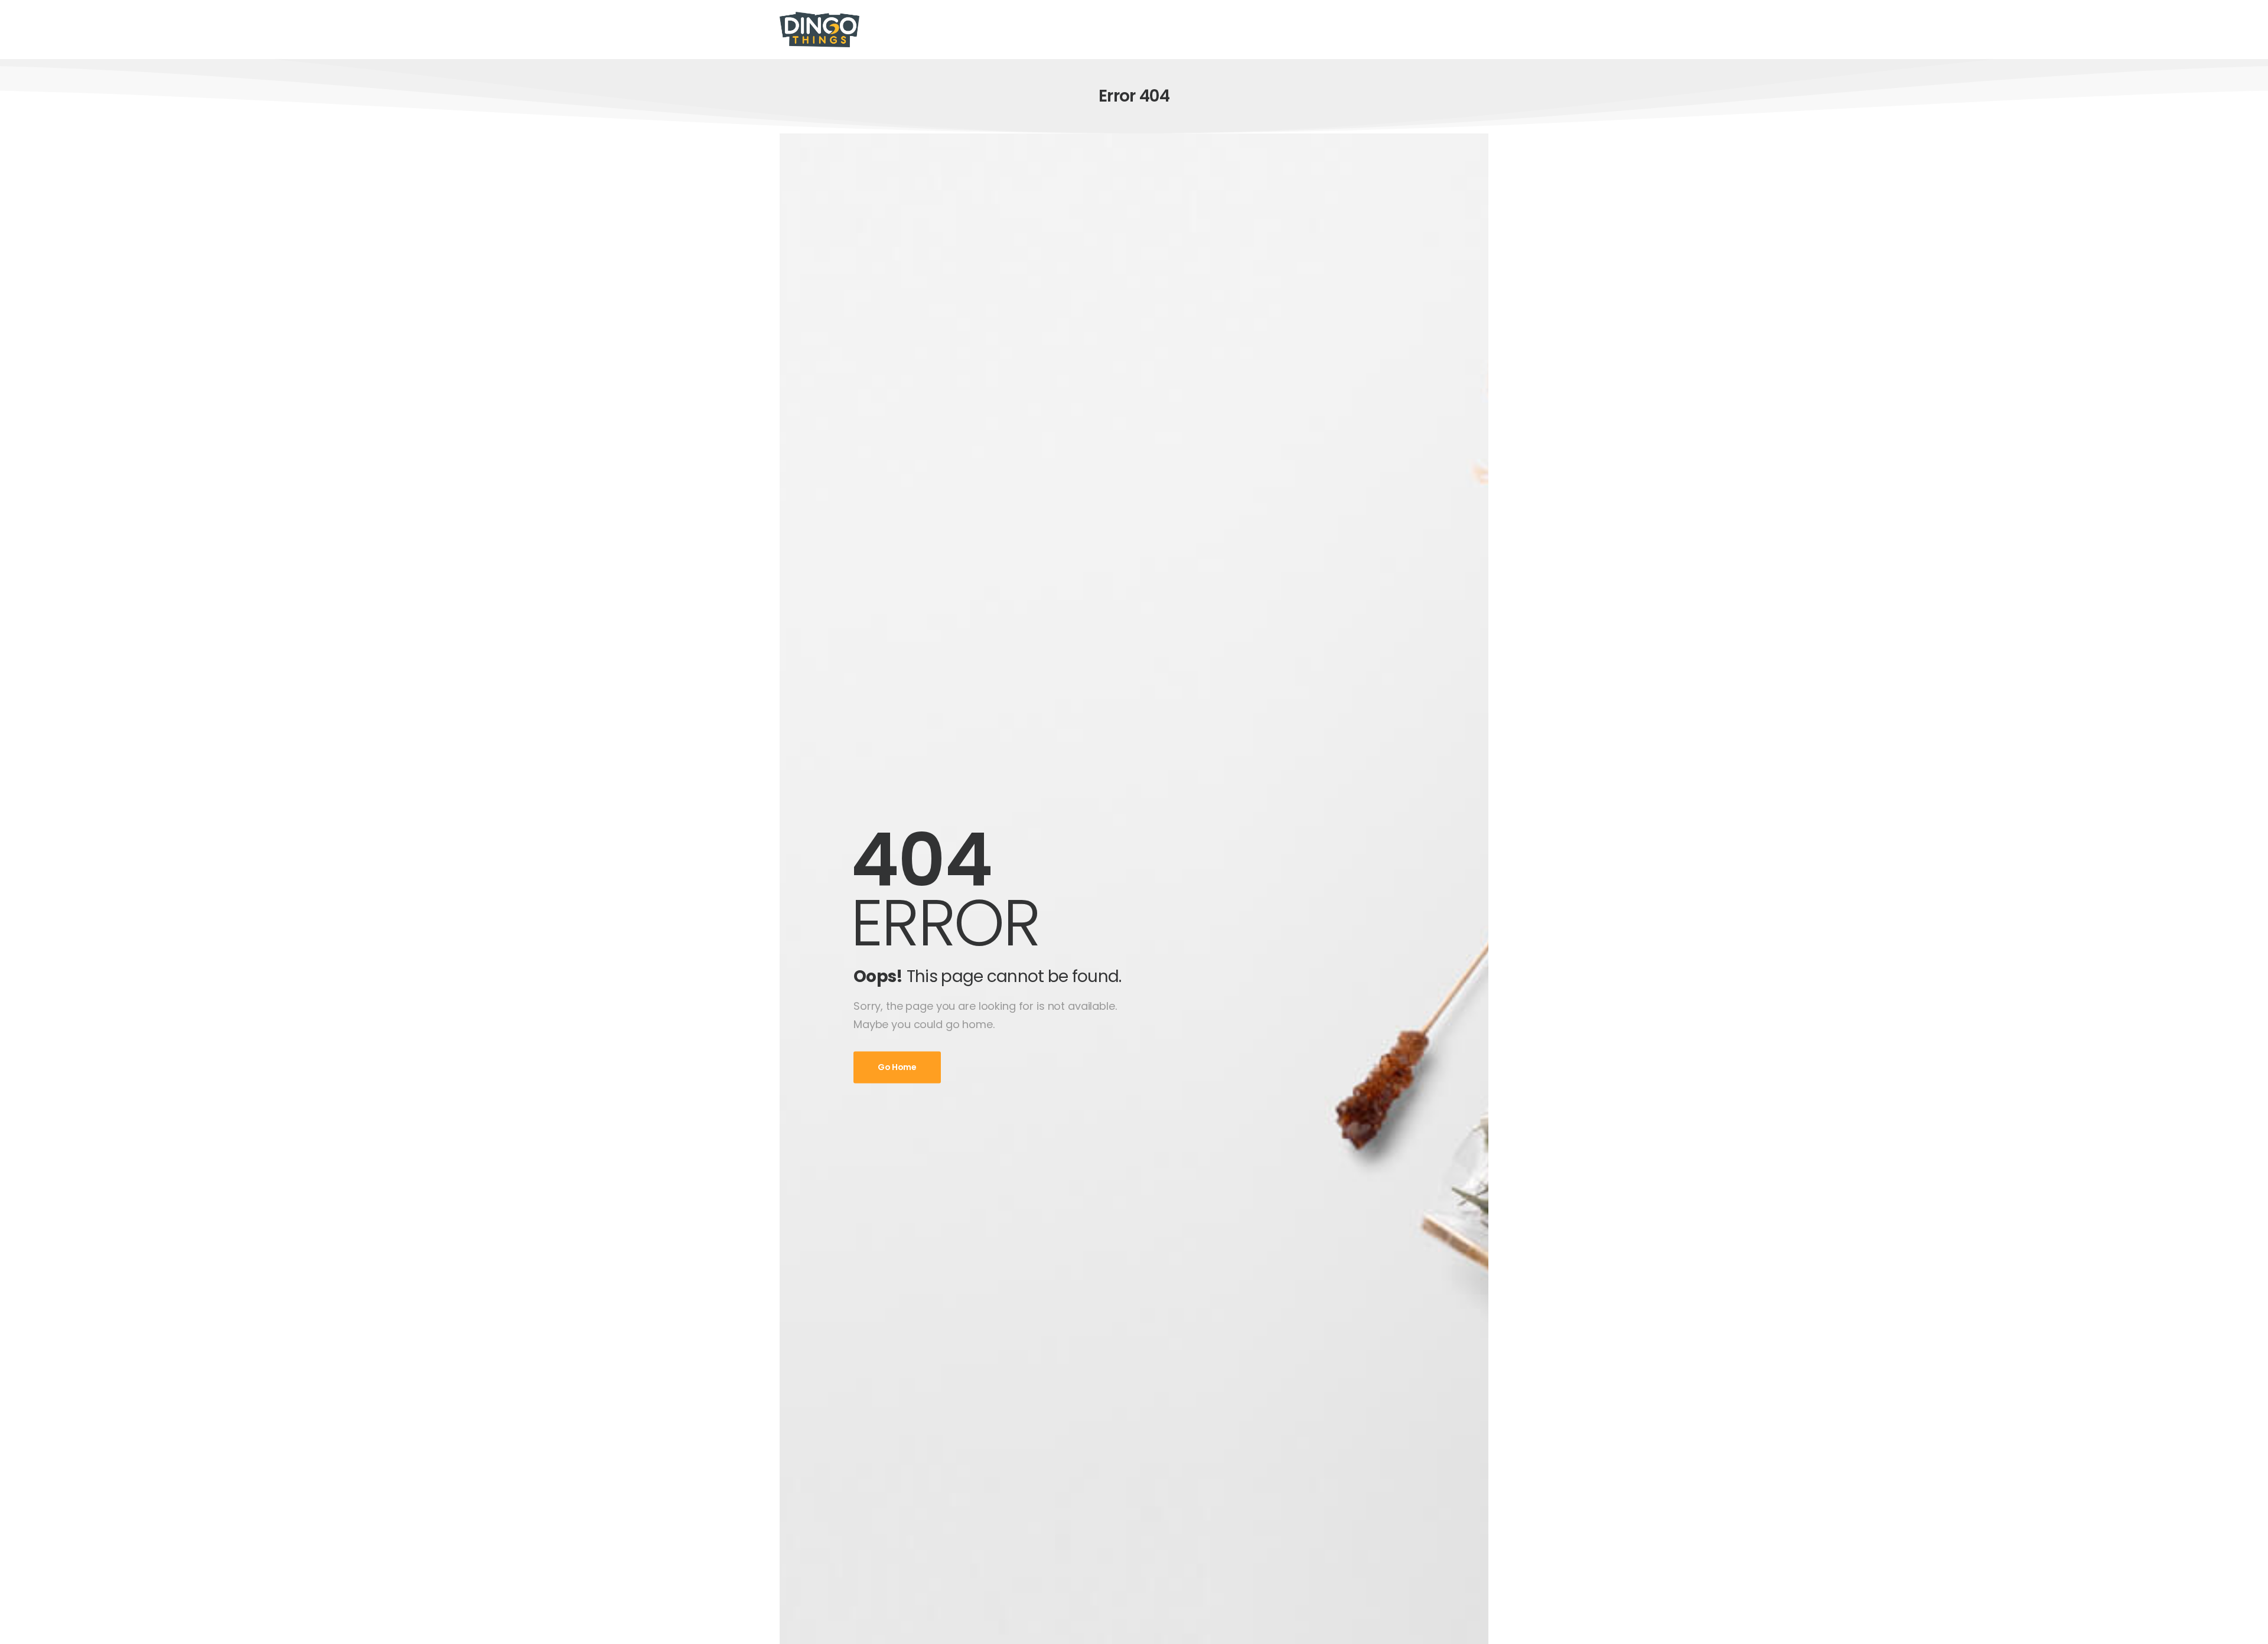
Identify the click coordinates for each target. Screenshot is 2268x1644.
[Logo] (819, 30)
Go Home (897, 1068)
